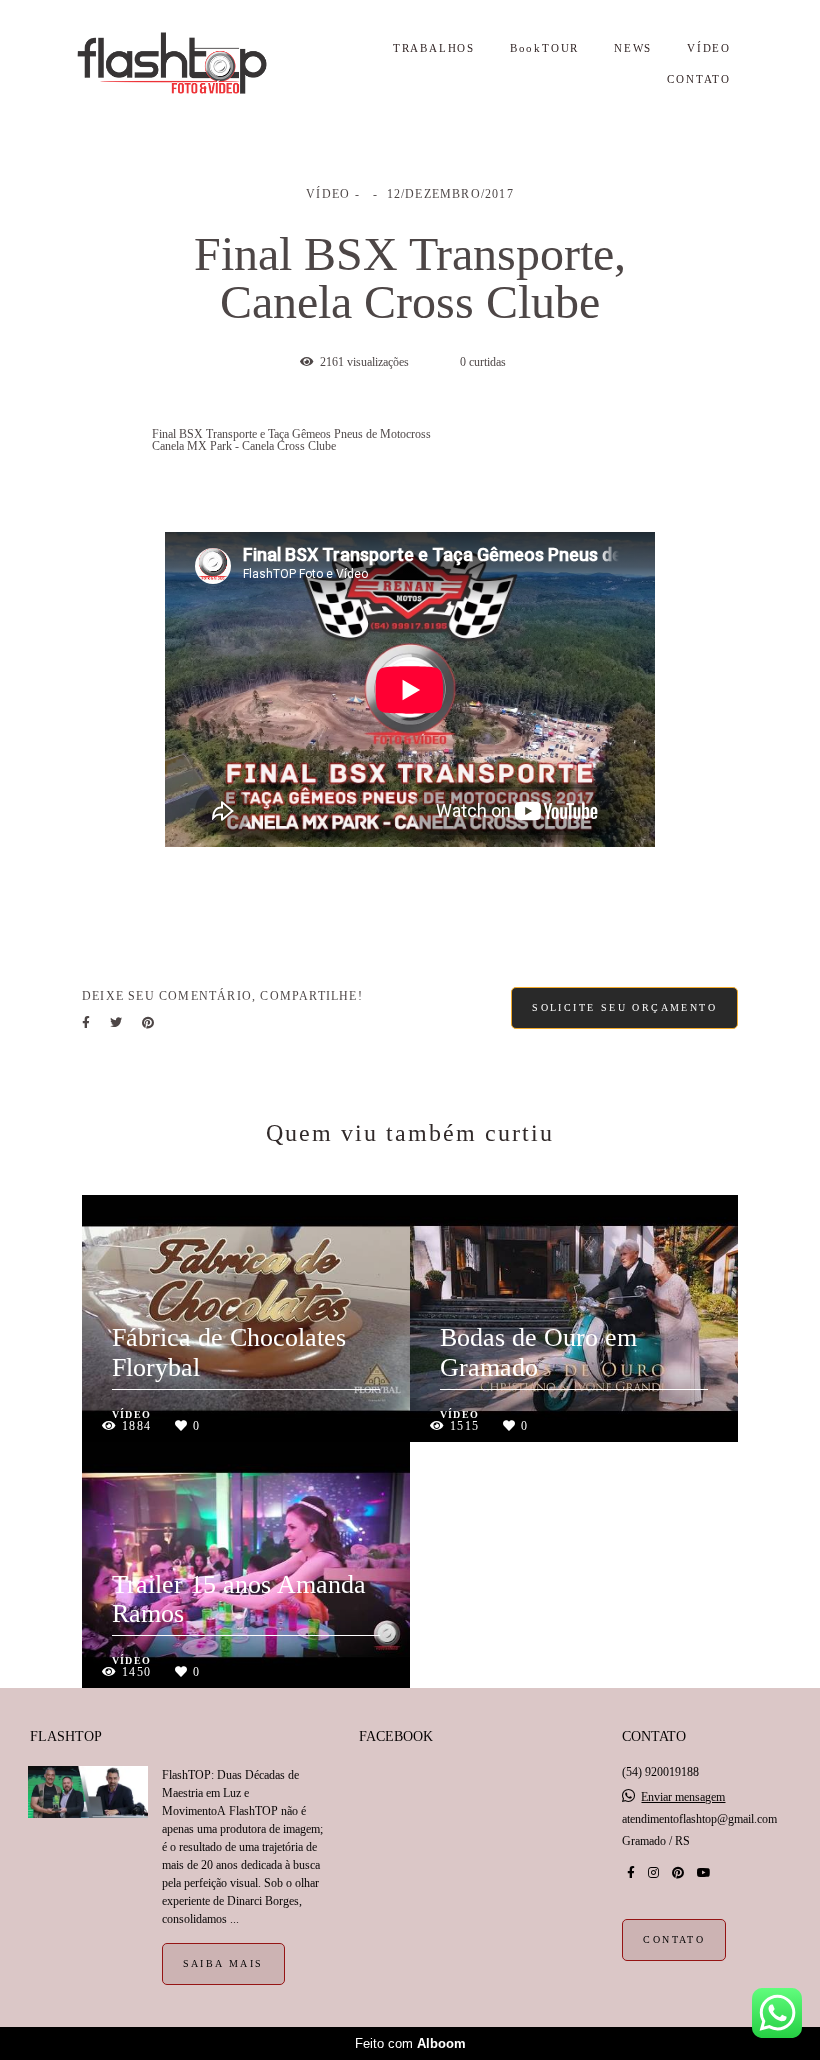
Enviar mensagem (683, 1797)
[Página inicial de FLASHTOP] (192, 64)
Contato (674, 1939)
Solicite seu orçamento (624, 1007)
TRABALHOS (434, 48)
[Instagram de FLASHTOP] (653, 1873)
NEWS (633, 48)
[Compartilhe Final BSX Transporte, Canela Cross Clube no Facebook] (86, 1023)
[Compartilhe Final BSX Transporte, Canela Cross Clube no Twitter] (116, 1023)
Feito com (410, 2043)
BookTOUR (544, 48)
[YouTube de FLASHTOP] (704, 1873)
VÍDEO (709, 48)
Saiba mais (223, 1963)
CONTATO (699, 79)
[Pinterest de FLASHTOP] (678, 1873)
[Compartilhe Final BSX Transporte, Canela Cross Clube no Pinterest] (148, 1023)
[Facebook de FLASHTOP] (631, 1873)
